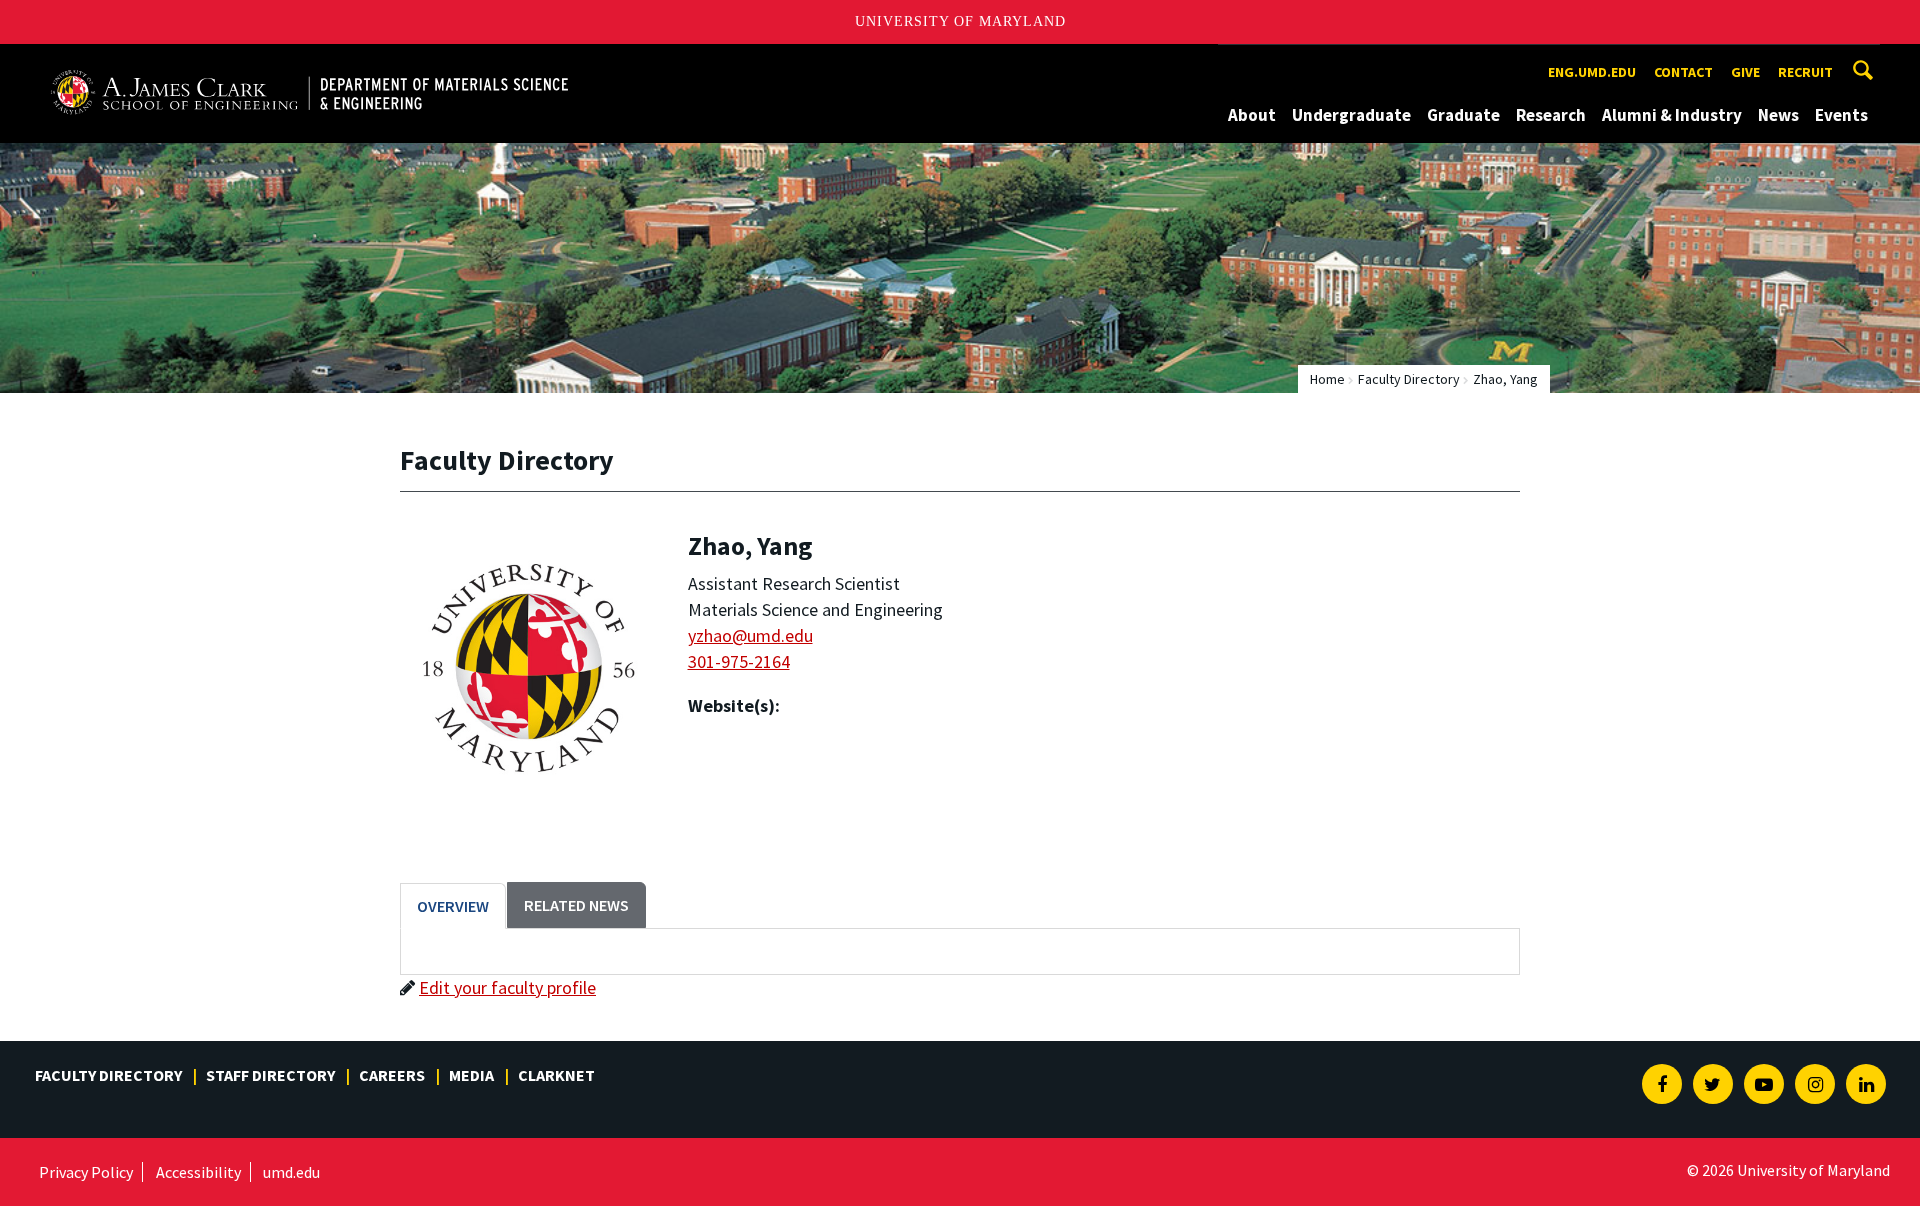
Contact (1683, 72)
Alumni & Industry (1672, 115)
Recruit (1805, 72)
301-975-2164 (739, 661)
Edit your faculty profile (507, 987)
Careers (392, 1075)
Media (471, 1075)
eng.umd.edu (1592, 72)
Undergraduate (1351, 115)
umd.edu (291, 1172)
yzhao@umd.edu (750, 635)
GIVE (1745, 72)
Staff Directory (270, 1075)
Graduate (1463, 115)
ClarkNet (556, 1075)
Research (1551, 115)
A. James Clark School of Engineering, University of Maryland (277, 62)
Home (1327, 379)
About (1252, 115)
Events (1841, 115)
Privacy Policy (86, 1172)
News (1778, 115)
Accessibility (198, 1172)
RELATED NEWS (576, 905)
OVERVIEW (453, 906)
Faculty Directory (1409, 379)
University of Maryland (960, 21)
